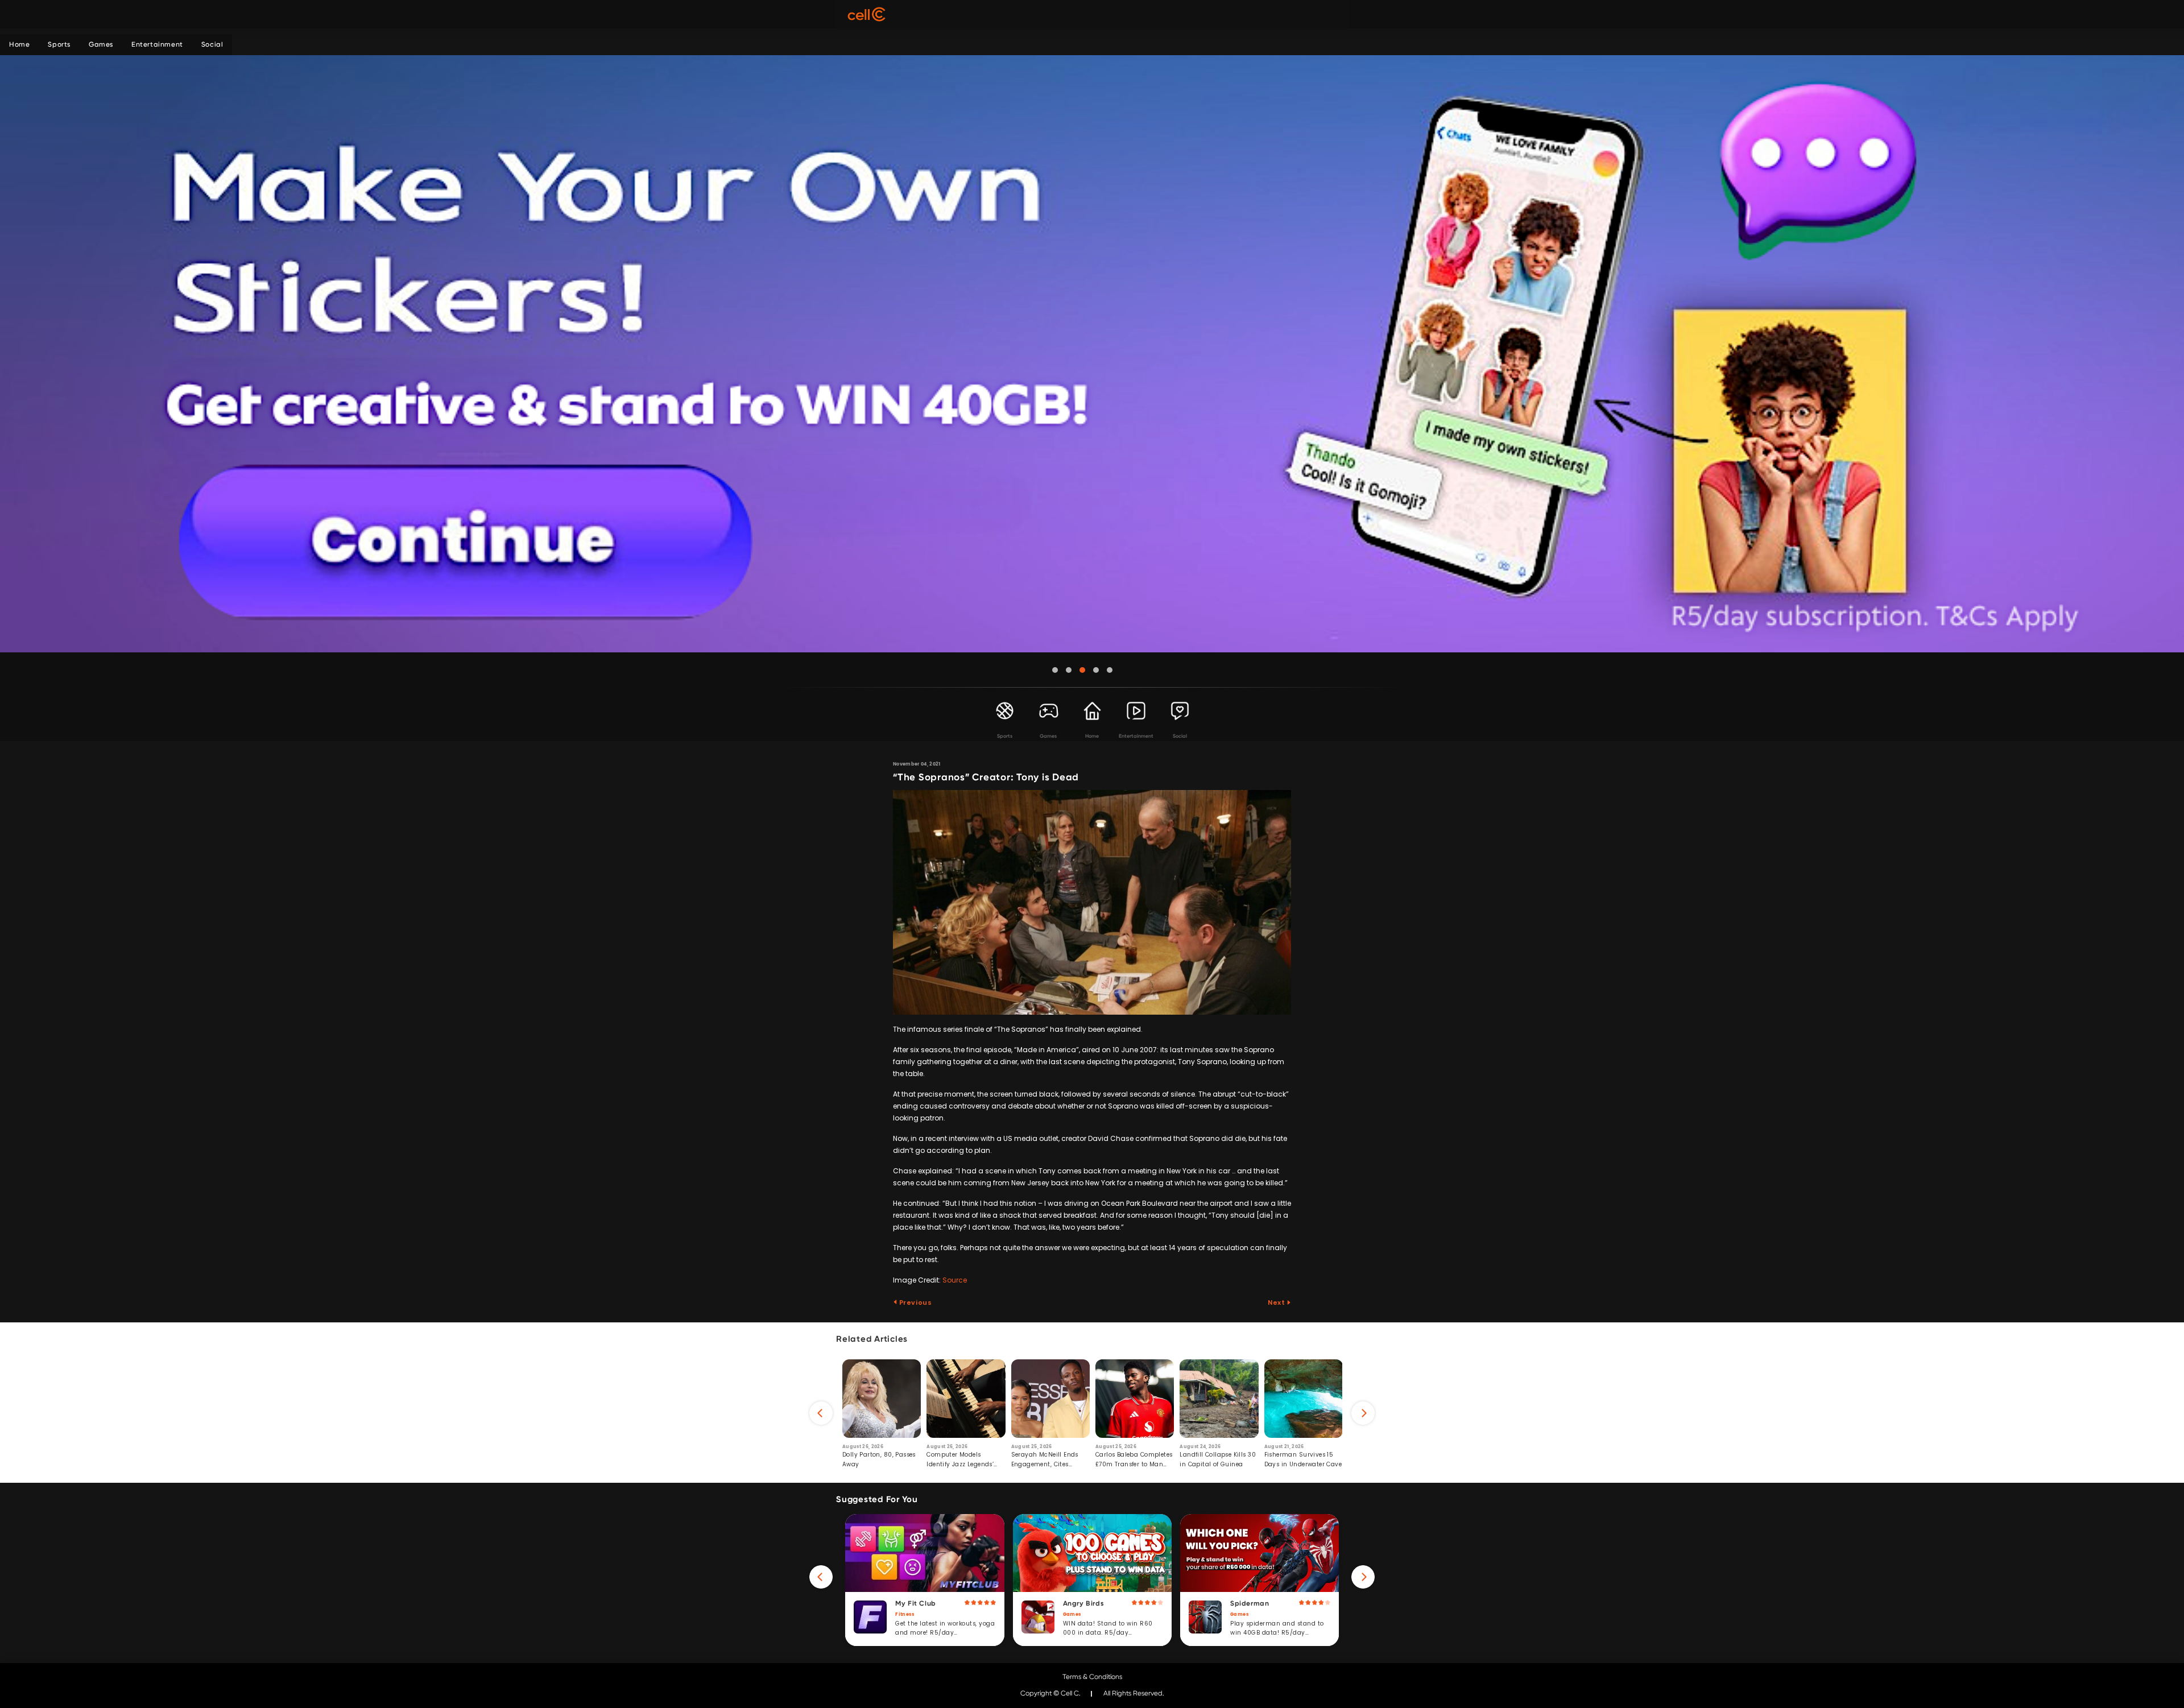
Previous (915, 1302)
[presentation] (821, 1413)
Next (1277, 1302)
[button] (1055, 670)
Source (955, 1280)
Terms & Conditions (1092, 1677)
